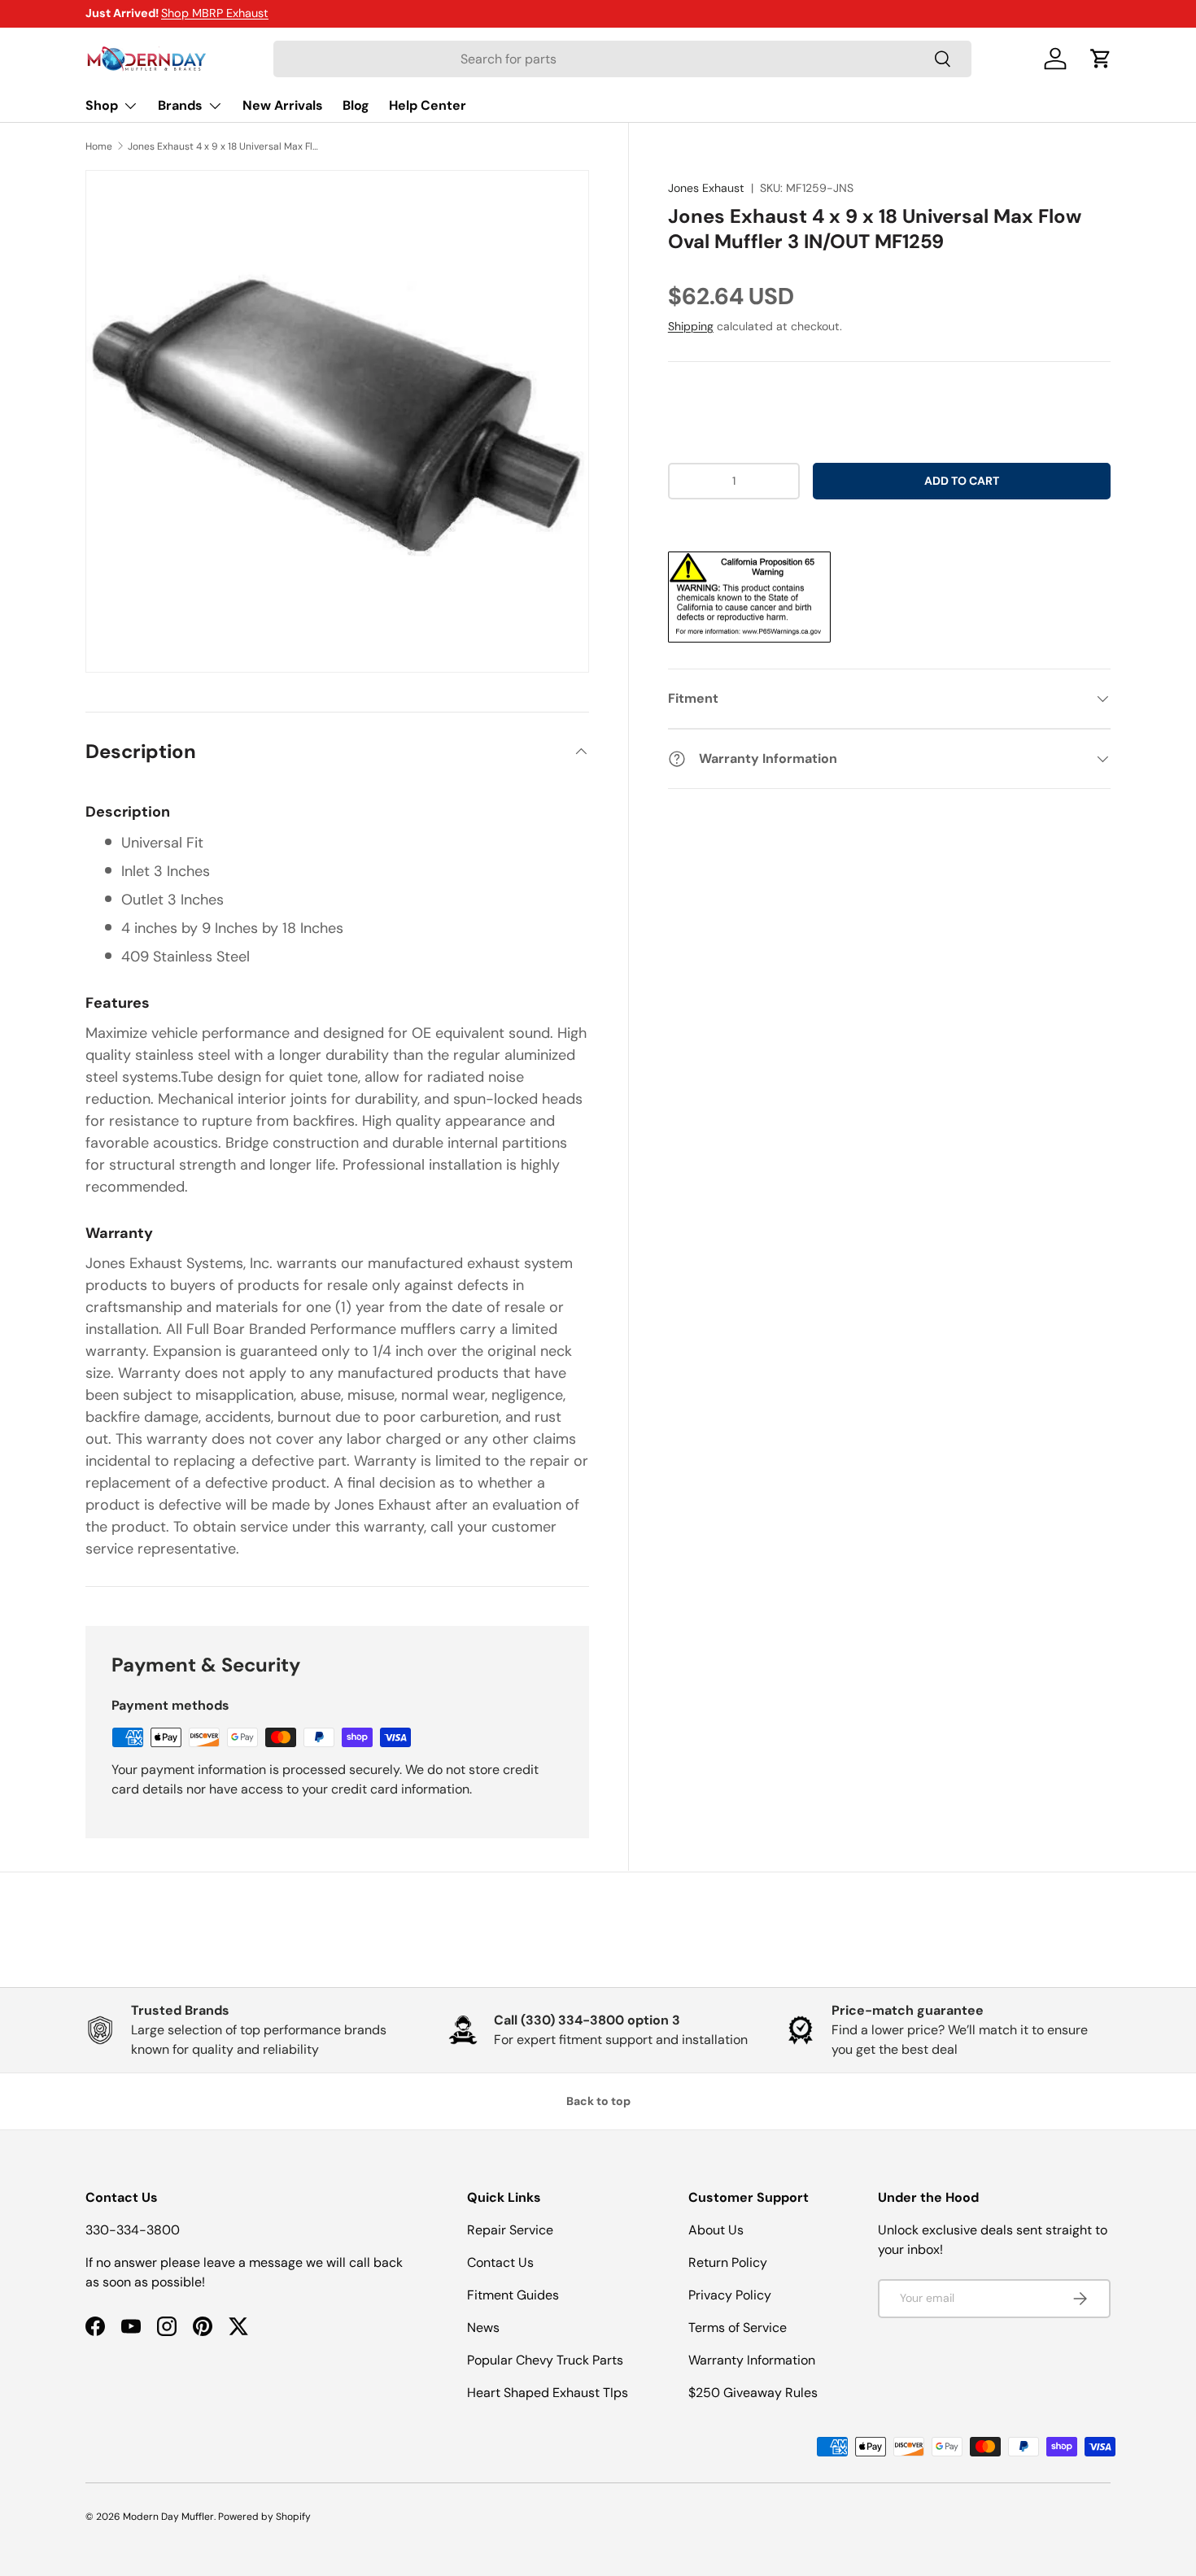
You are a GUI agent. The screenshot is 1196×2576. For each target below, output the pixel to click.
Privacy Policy (730, 2295)
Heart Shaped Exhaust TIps (548, 2393)
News (483, 2328)
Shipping (691, 326)
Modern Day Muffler (168, 2517)
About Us (716, 2230)
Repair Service (510, 2230)
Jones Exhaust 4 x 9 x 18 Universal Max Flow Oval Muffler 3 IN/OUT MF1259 (225, 146)
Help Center (428, 105)
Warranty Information (752, 2360)
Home (99, 146)
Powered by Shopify (264, 2517)
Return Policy (728, 2262)
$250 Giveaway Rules (753, 2393)
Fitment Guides (513, 2295)
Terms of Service (738, 2328)
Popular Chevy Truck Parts (545, 2360)
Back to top (598, 2101)
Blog (356, 105)
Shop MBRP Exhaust (215, 13)
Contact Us (500, 2262)
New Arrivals (283, 105)
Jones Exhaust (706, 188)
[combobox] (622, 59)
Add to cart (962, 481)
